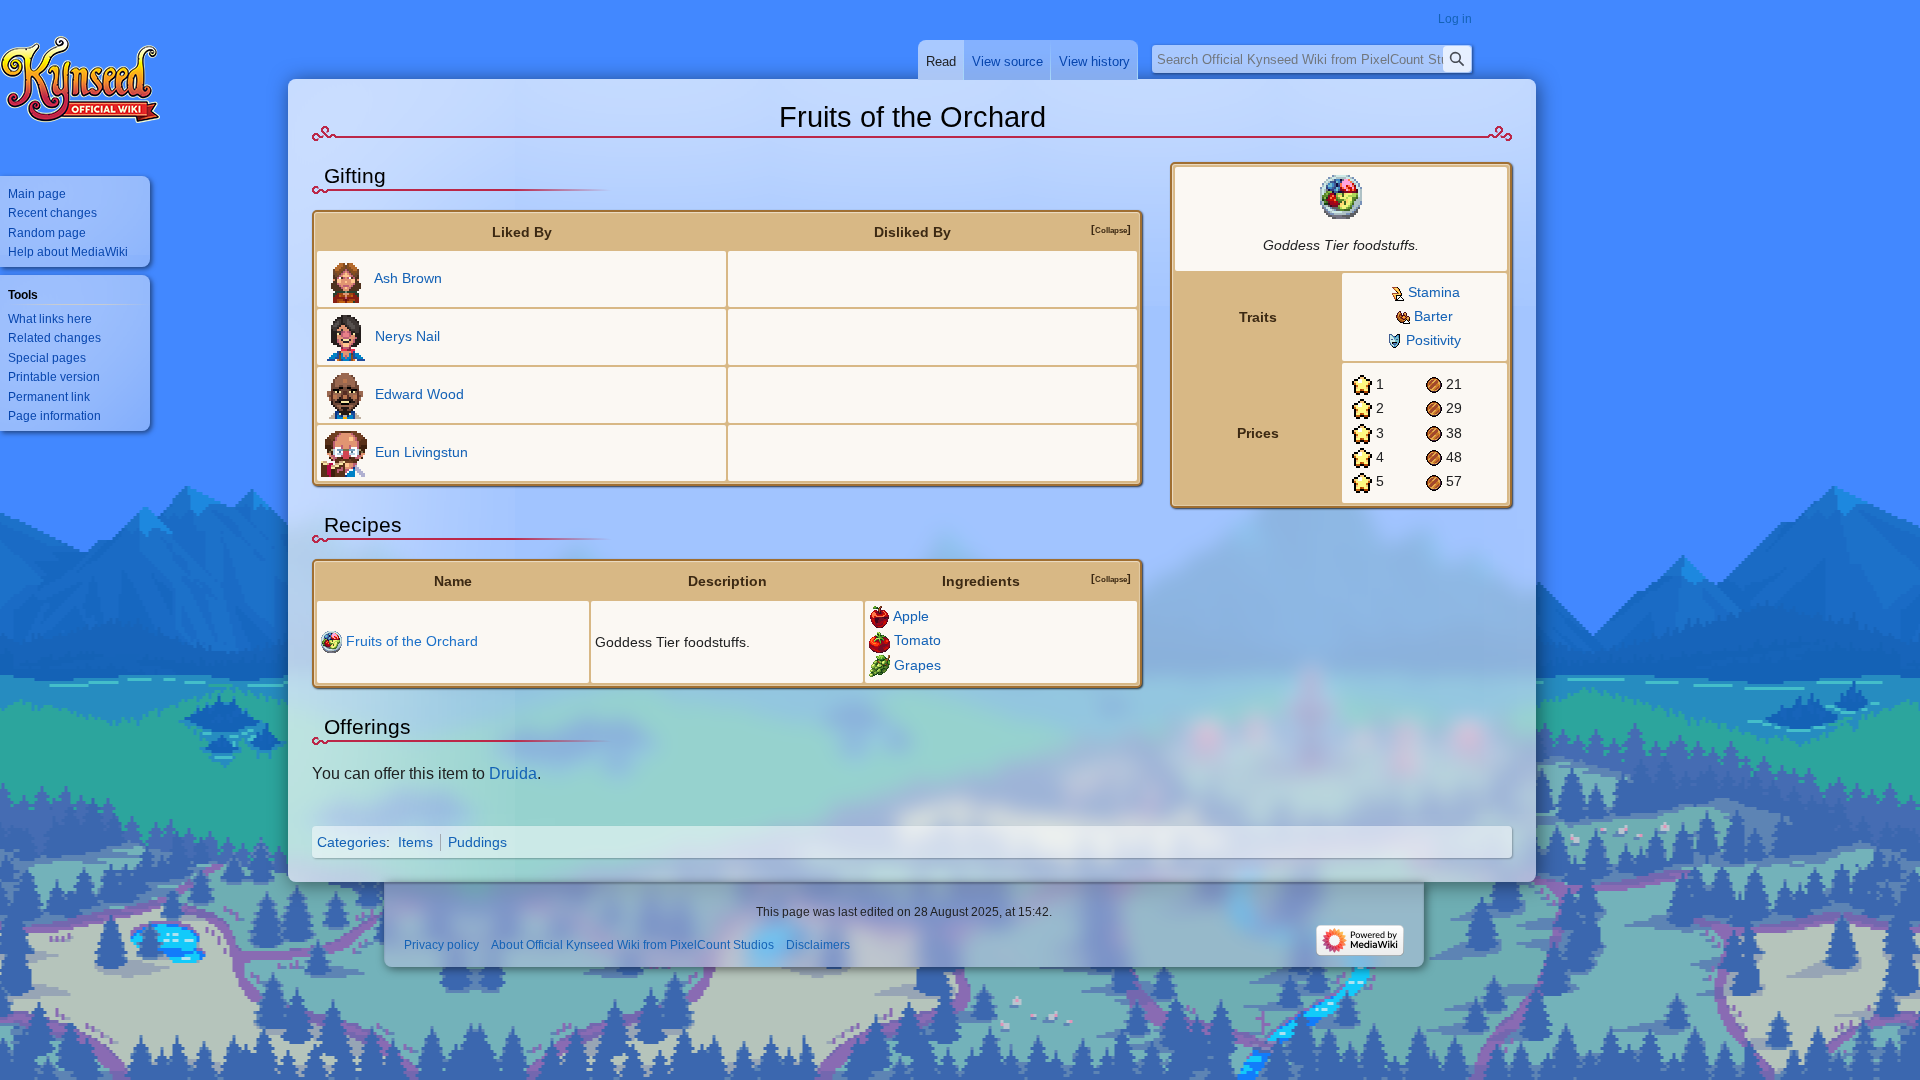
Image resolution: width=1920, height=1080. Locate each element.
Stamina (1434, 292)
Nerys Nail (407, 336)
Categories (351, 842)
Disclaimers (818, 945)
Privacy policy (441, 945)
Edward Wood (419, 394)
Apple (911, 616)
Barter (1433, 316)
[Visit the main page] (80, 80)
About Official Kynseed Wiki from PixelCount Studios (632, 945)
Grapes (917, 665)
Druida (513, 773)
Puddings (477, 842)
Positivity (1433, 340)
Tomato (917, 640)
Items (415, 842)
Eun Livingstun (421, 452)
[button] (1111, 229)
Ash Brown (408, 278)
